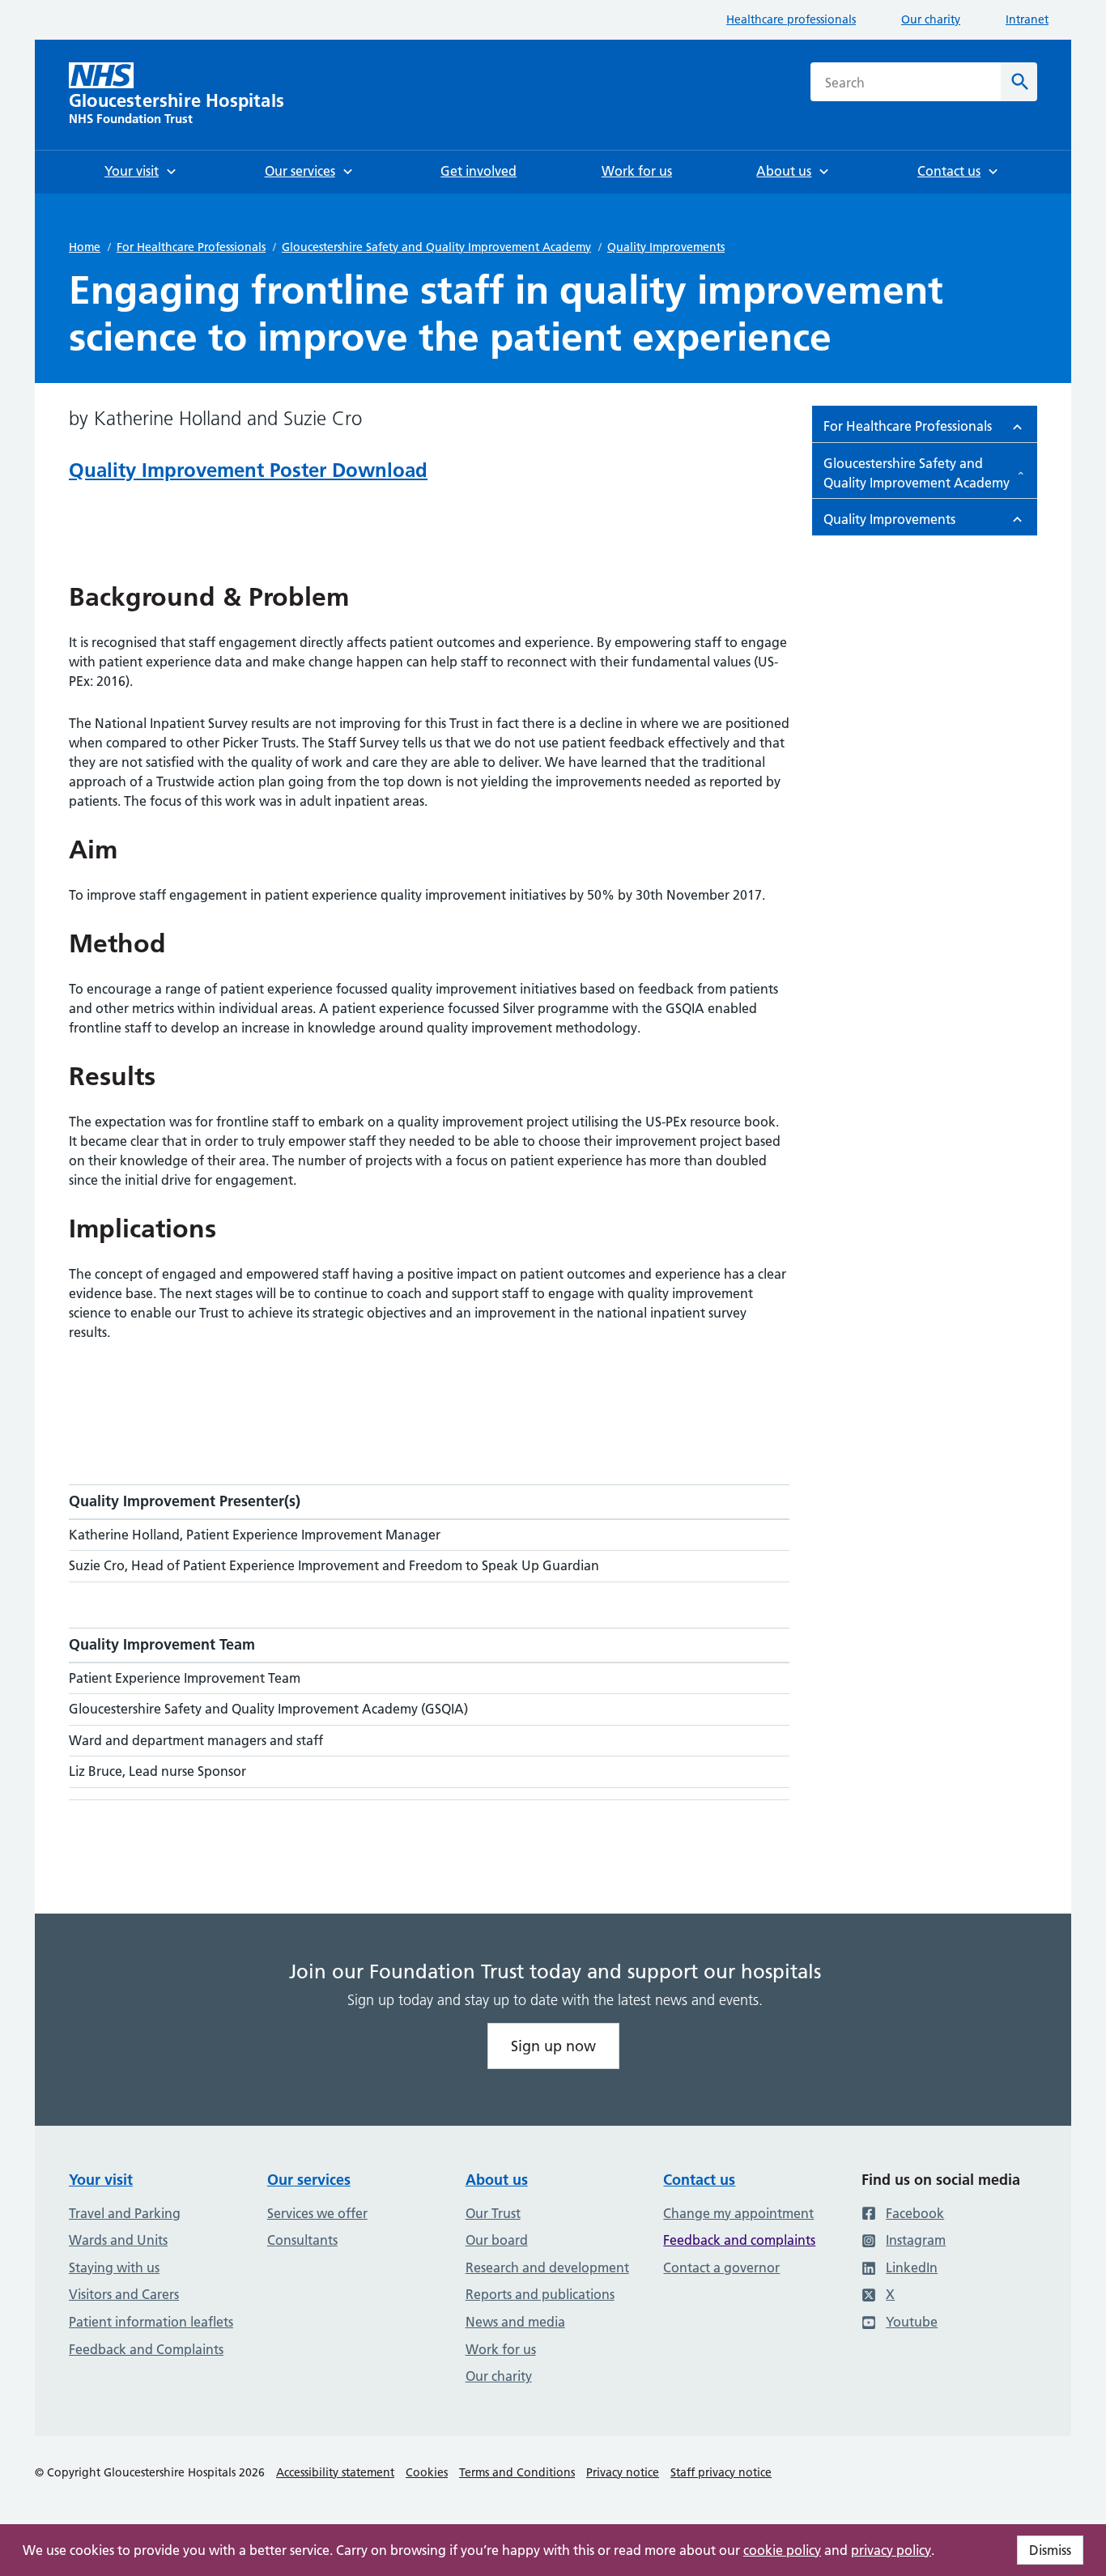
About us (497, 2180)
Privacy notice (623, 2472)
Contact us (699, 2180)
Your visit (101, 2180)
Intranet (1027, 19)
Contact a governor (721, 2267)
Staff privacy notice (721, 2472)
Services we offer (317, 2213)
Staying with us (114, 2267)
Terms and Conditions (517, 2472)
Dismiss (1050, 2550)
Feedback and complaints (739, 2240)
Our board (497, 2240)
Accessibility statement (335, 2472)
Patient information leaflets (151, 2322)
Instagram (916, 2240)
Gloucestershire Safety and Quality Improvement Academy (436, 247)
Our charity (931, 19)
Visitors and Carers (124, 2294)
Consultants (302, 2240)
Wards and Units (118, 2240)
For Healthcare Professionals (191, 247)
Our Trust (493, 2213)
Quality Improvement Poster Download (248, 470)
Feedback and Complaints (146, 2349)
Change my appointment (738, 2213)
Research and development (547, 2267)
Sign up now (553, 2046)
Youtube (912, 2322)
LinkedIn (912, 2267)
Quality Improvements (666, 247)
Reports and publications (540, 2294)
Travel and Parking (125, 2213)
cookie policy (782, 2550)
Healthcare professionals (791, 19)
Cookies (427, 2472)
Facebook (915, 2213)
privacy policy (891, 2550)
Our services (309, 2180)
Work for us (501, 2349)
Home (85, 247)
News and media (515, 2322)
